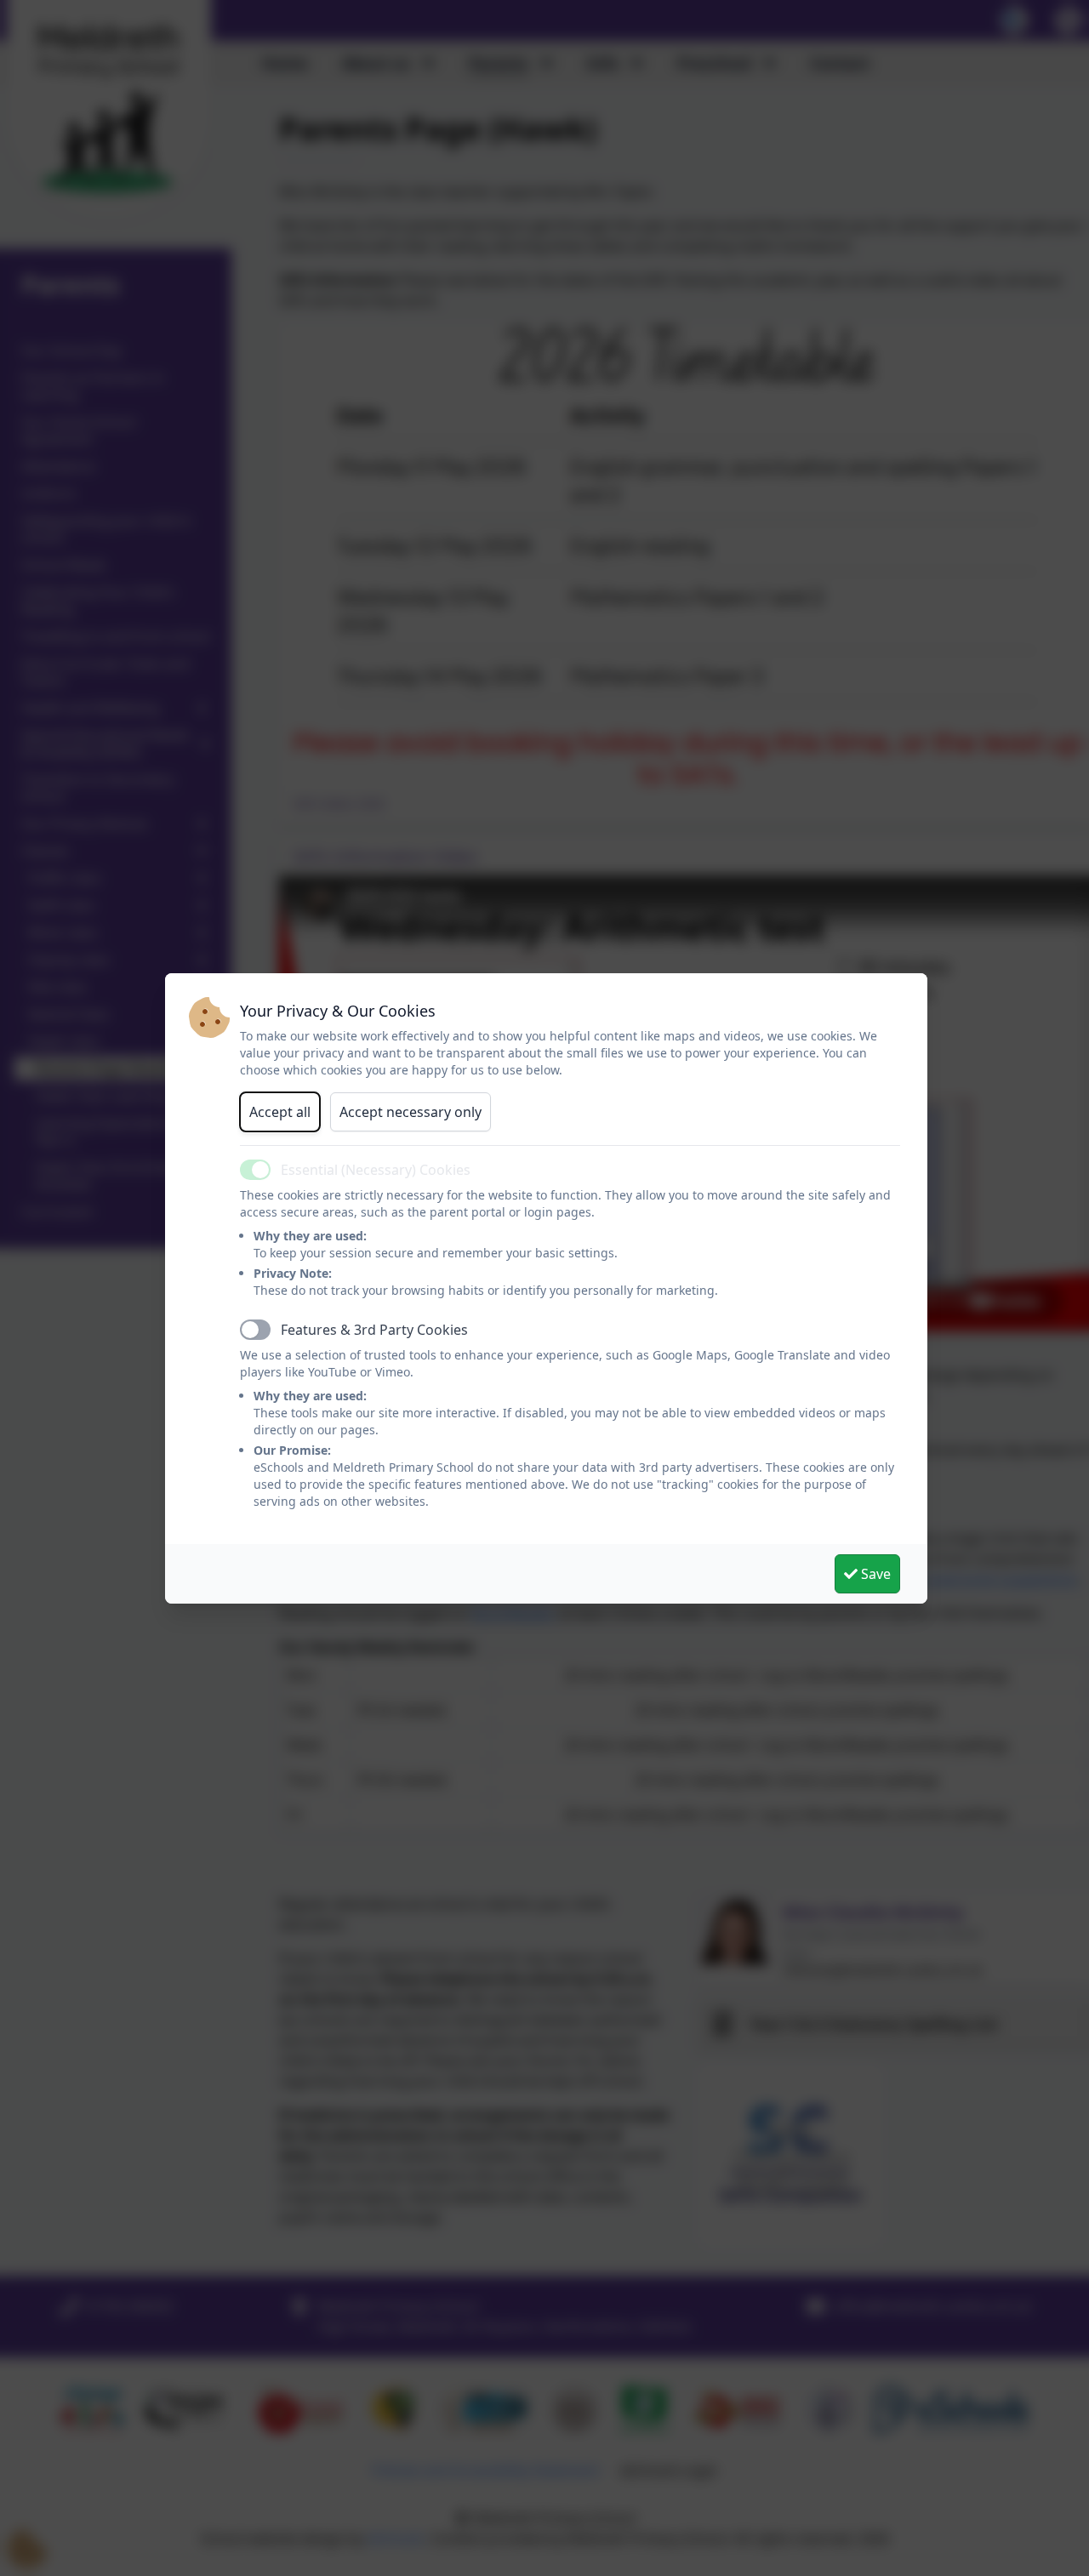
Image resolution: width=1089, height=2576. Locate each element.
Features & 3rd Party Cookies (374, 1330)
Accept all (280, 1112)
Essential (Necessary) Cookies (376, 1170)
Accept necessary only (411, 1112)
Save (874, 1574)
